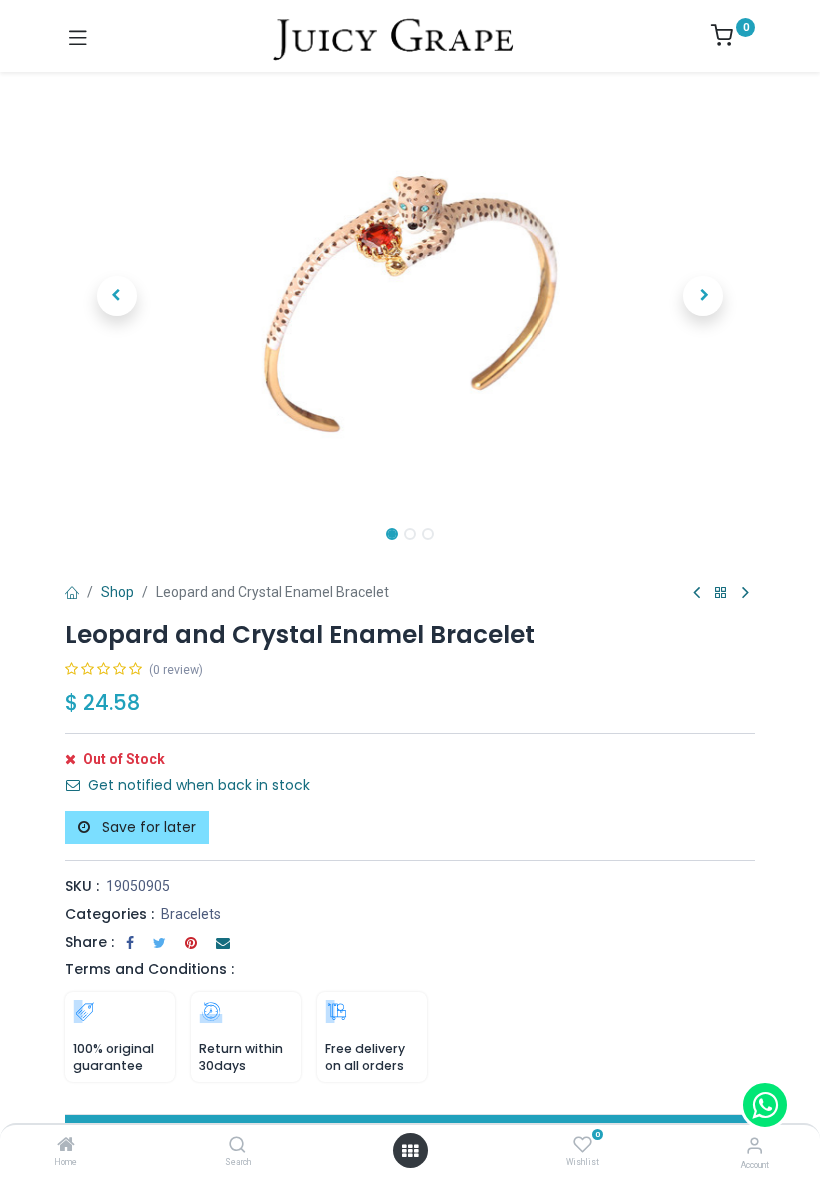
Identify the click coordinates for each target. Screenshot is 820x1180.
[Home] (66, 1146)
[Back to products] (721, 593)
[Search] (237, 1146)
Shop (117, 592)
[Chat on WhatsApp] (765, 1105)
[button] (117, 296)
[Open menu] (410, 1151)
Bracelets (191, 914)
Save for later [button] (147, 827)
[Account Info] (754, 1145)
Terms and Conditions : (149, 969)
